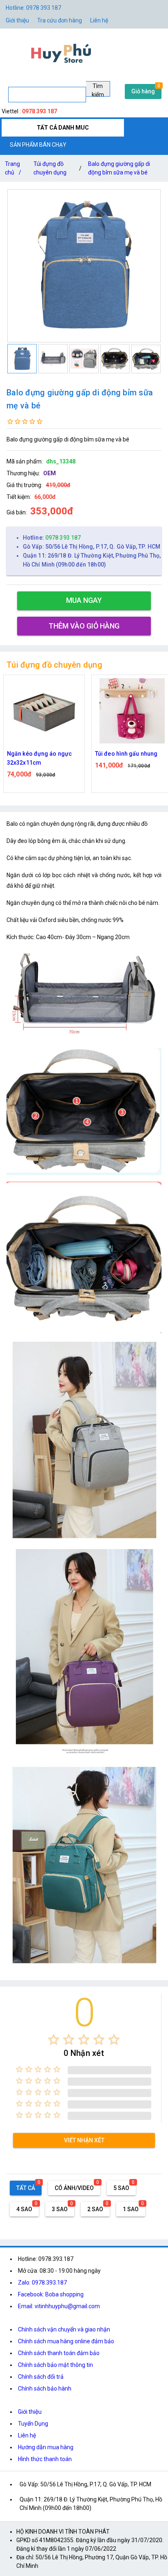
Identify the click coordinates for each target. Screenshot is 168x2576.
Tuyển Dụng (33, 2424)
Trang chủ (13, 168)
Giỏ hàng (143, 91)
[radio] (54, 2039)
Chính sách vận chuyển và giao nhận (64, 2329)
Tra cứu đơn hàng (60, 20)
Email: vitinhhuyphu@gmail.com (59, 2306)
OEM (50, 473)
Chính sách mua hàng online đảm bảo (66, 2341)
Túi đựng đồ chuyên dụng (50, 168)
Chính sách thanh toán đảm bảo (59, 2353)
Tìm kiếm (98, 90)
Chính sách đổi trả (41, 2377)
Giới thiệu (30, 2412)
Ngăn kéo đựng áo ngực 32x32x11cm (39, 758)
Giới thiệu (17, 20)
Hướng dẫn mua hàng (46, 2447)
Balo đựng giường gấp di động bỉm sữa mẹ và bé (119, 168)
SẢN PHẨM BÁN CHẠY (38, 145)
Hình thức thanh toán (45, 2459)
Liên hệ (99, 20)
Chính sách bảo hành (45, 2389)
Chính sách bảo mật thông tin (55, 2365)
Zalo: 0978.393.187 (42, 2283)
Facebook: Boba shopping (51, 2294)
